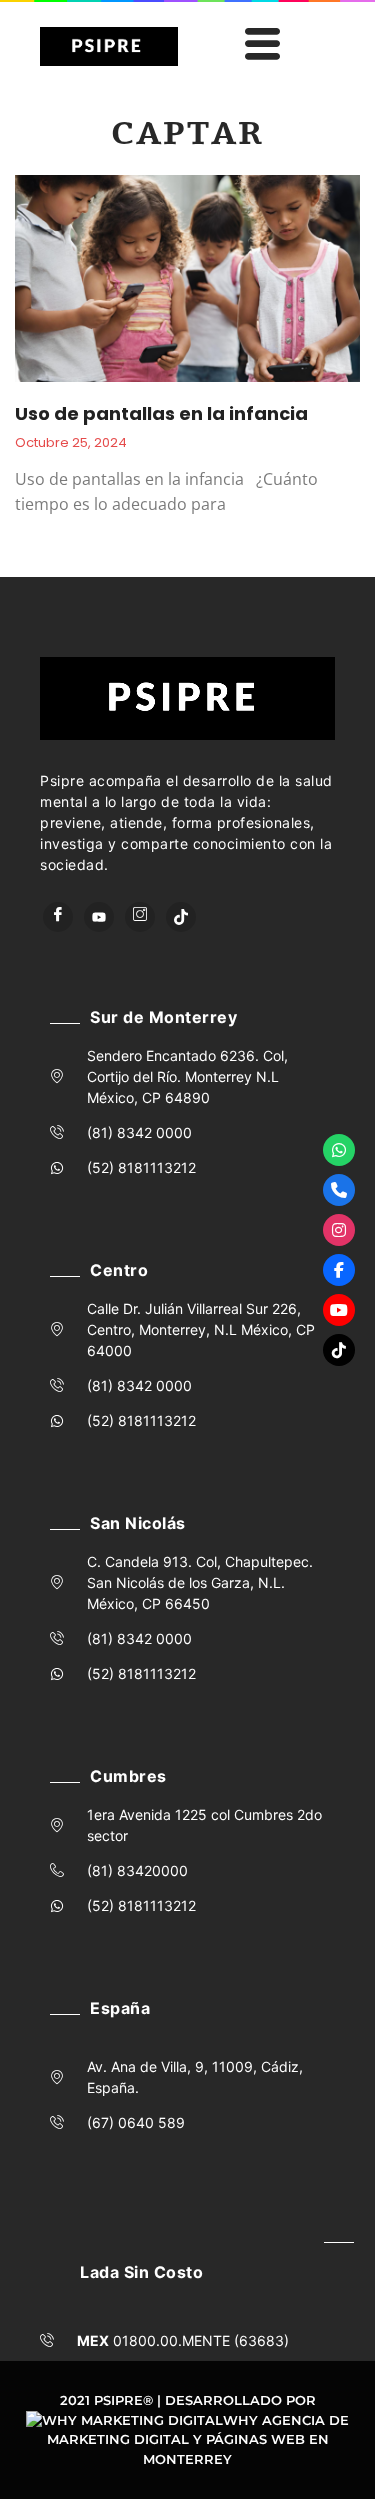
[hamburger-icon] (259, 46)
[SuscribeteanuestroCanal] (339, 1310)
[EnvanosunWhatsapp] (339, 1150)
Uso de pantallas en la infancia (161, 413)
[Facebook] (58, 917)
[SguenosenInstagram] (339, 1230)
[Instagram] (140, 917)
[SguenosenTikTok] (339, 1350)
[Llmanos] (339, 1190)
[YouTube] (99, 917)
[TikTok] (181, 917)
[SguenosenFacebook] (339, 1270)
